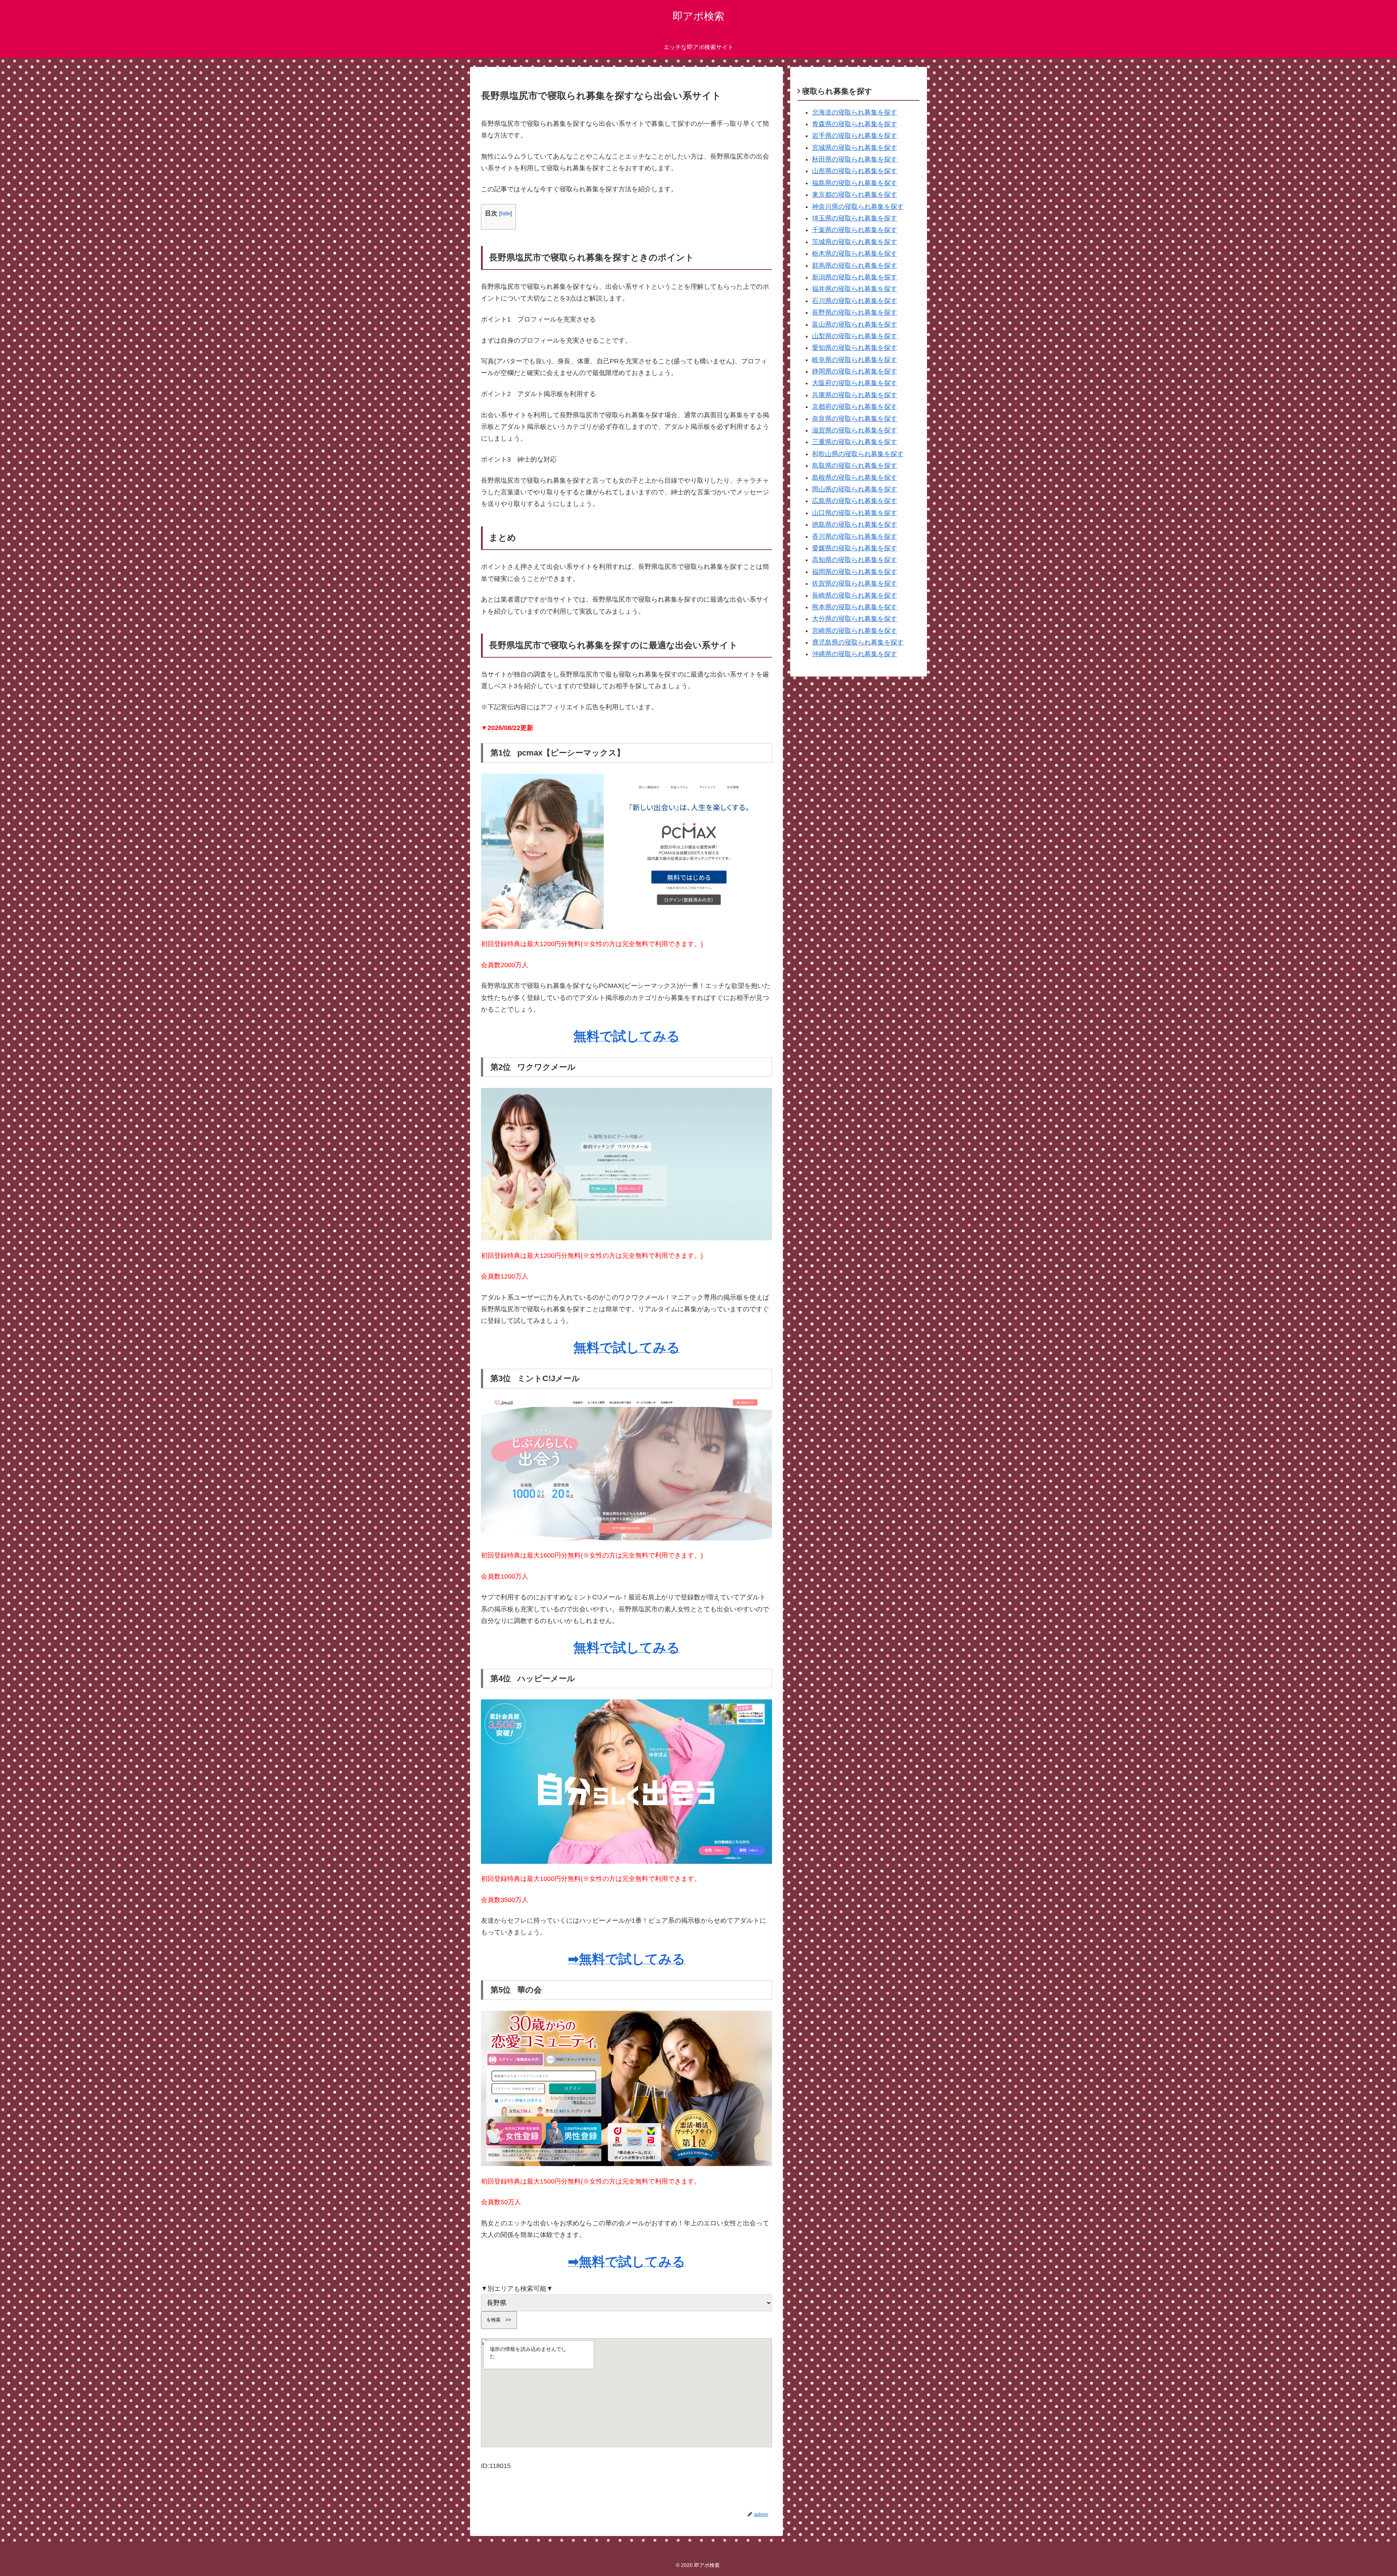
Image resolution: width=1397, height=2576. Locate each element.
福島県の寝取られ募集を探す (855, 183)
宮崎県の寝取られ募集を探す (855, 631)
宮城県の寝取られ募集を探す (855, 148)
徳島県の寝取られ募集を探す (855, 525)
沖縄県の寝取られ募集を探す (855, 654)
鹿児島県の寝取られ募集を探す (858, 642)
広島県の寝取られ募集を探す (855, 501)
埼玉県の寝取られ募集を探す (855, 218)
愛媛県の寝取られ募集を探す (855, 548)
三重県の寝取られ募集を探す (855, 442)
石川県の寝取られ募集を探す (855, 301)
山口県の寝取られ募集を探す (855, 513)
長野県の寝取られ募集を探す (855, 312)
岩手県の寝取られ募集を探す (855, 136)
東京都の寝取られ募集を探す (855, 195)
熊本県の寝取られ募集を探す (855, 607)
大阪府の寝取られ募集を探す (855, 383)
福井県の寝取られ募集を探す (855, 289)
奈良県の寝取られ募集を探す (855, 419)
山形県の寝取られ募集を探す (855, 171)
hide (506, 213)
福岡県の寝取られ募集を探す (855, 572)
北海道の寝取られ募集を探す (855, 112)
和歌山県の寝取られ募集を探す (858, 454)
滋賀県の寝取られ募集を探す (855, 430)
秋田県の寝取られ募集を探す (855, 159)
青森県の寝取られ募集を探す (855, 124)
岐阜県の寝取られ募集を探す (855, 360)
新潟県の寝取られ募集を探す (855, 277)
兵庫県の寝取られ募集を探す (855, 395)
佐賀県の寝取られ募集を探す (855, 583)
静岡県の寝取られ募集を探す (855, 371)
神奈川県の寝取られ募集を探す (858, 207)
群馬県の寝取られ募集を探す (855, 266)
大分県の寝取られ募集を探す (855, 619)
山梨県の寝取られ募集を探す (855, 336)
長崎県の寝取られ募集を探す (855, 595)
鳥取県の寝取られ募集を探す (855, 466)
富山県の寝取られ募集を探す (855, 324)
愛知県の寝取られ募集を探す (855, 348)
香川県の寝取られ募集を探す (855, 537)
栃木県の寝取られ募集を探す (855, 254)
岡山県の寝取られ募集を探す (855, 489)
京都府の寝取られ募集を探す (855, 407)
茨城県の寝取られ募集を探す (855, 242)
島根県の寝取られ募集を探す (855, 478)
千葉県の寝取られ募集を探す (855, 230)
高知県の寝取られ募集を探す (855, 560)
